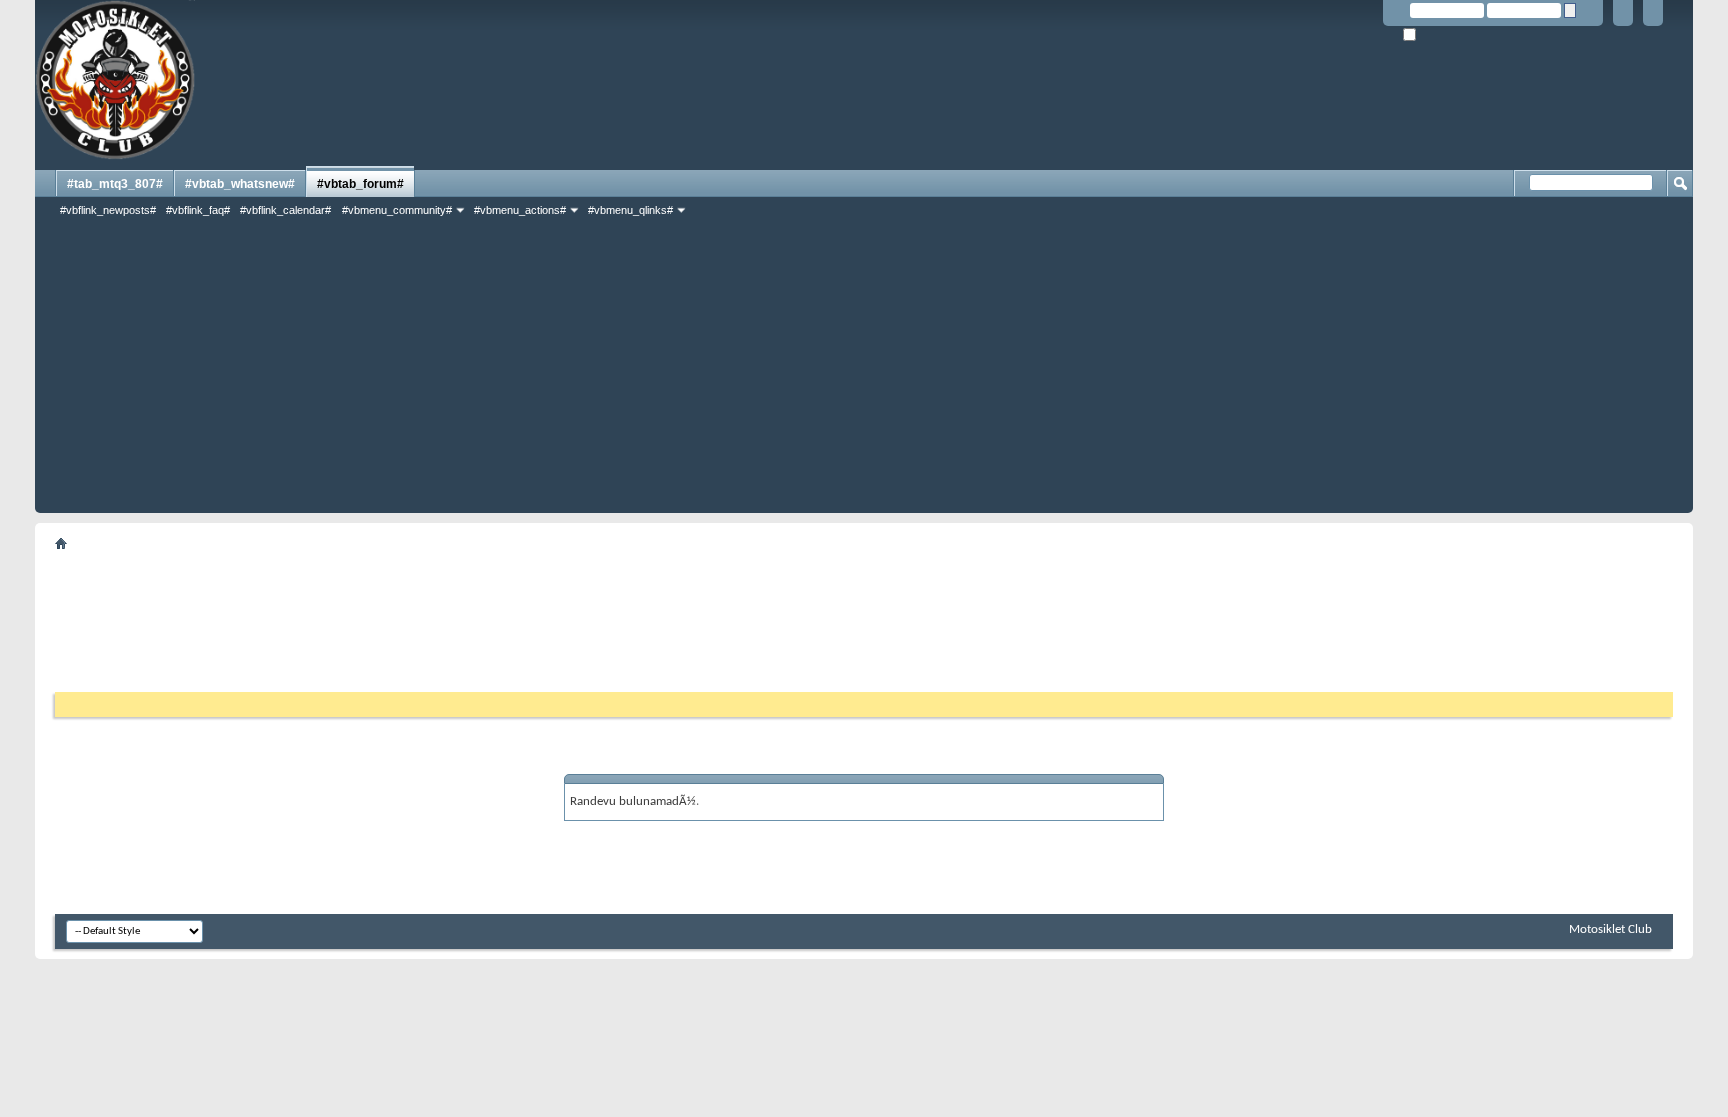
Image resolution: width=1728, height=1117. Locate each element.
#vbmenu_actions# (520, 210)
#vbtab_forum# (360, 184)
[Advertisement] (864, 373)
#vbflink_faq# (198, 210)
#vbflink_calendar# (285, 210)
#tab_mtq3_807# (115, 184)
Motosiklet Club (1610, 929)
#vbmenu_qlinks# (630, 210)
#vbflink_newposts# (108, 210)
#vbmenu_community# (397, 210)
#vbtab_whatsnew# (240, 184)
